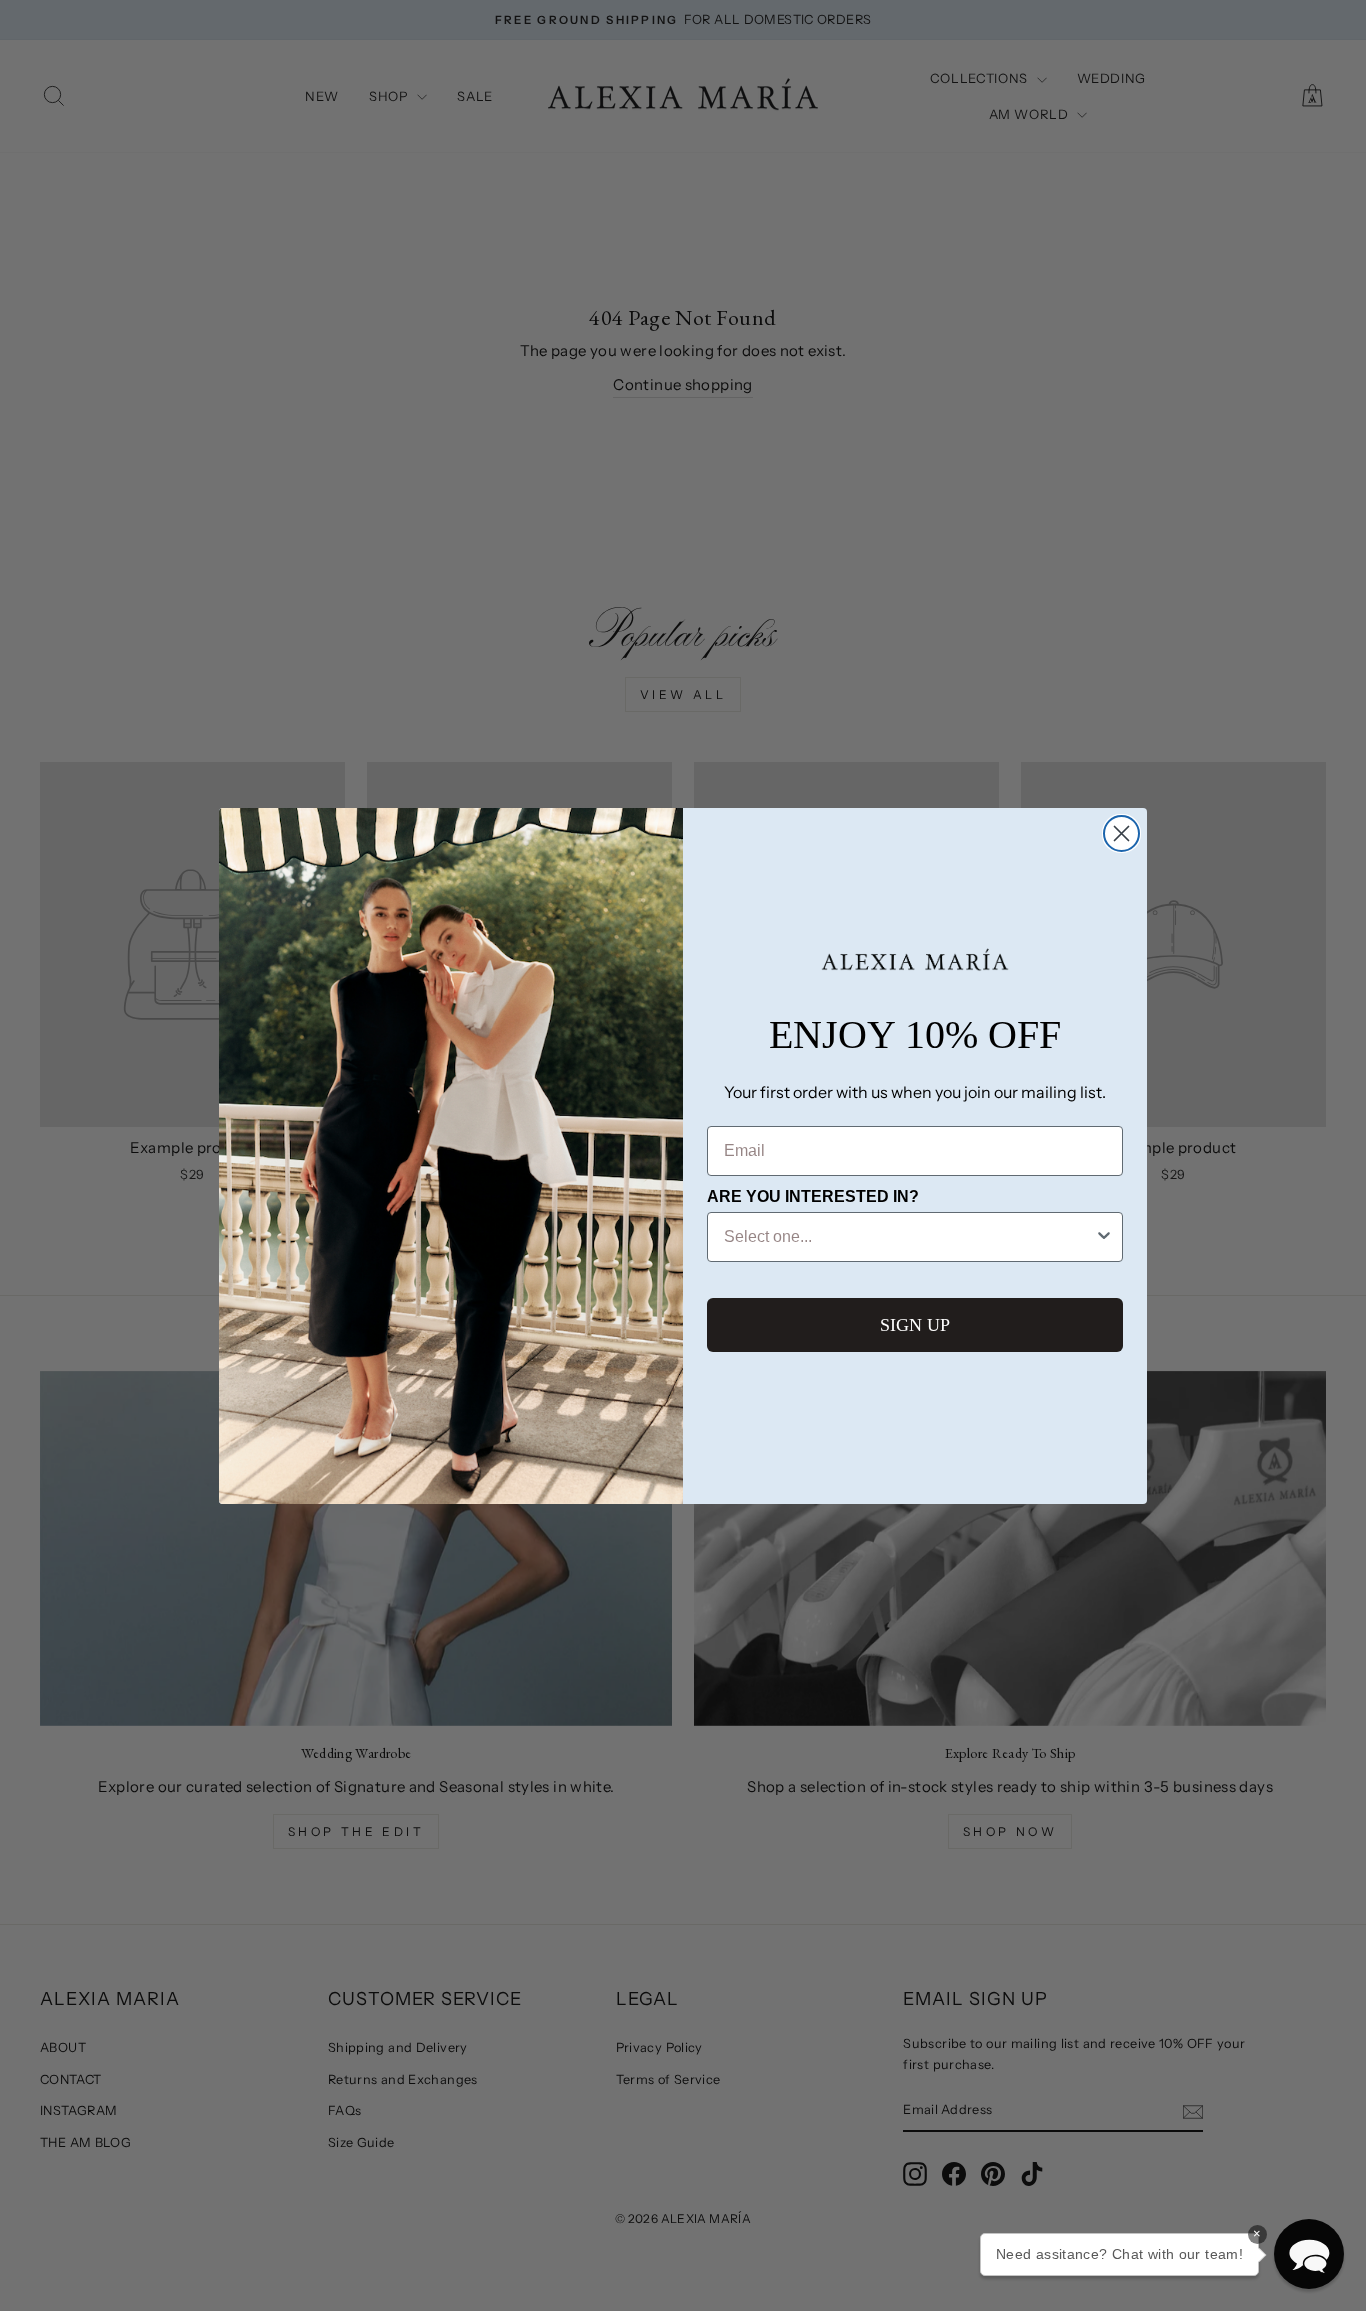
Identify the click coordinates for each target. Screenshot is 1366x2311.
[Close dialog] (1121, 833)
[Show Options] (1104, 1237)
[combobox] (909, 1237)
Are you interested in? (813, 1196)
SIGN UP (915, 1325)
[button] (1309, 2254)
